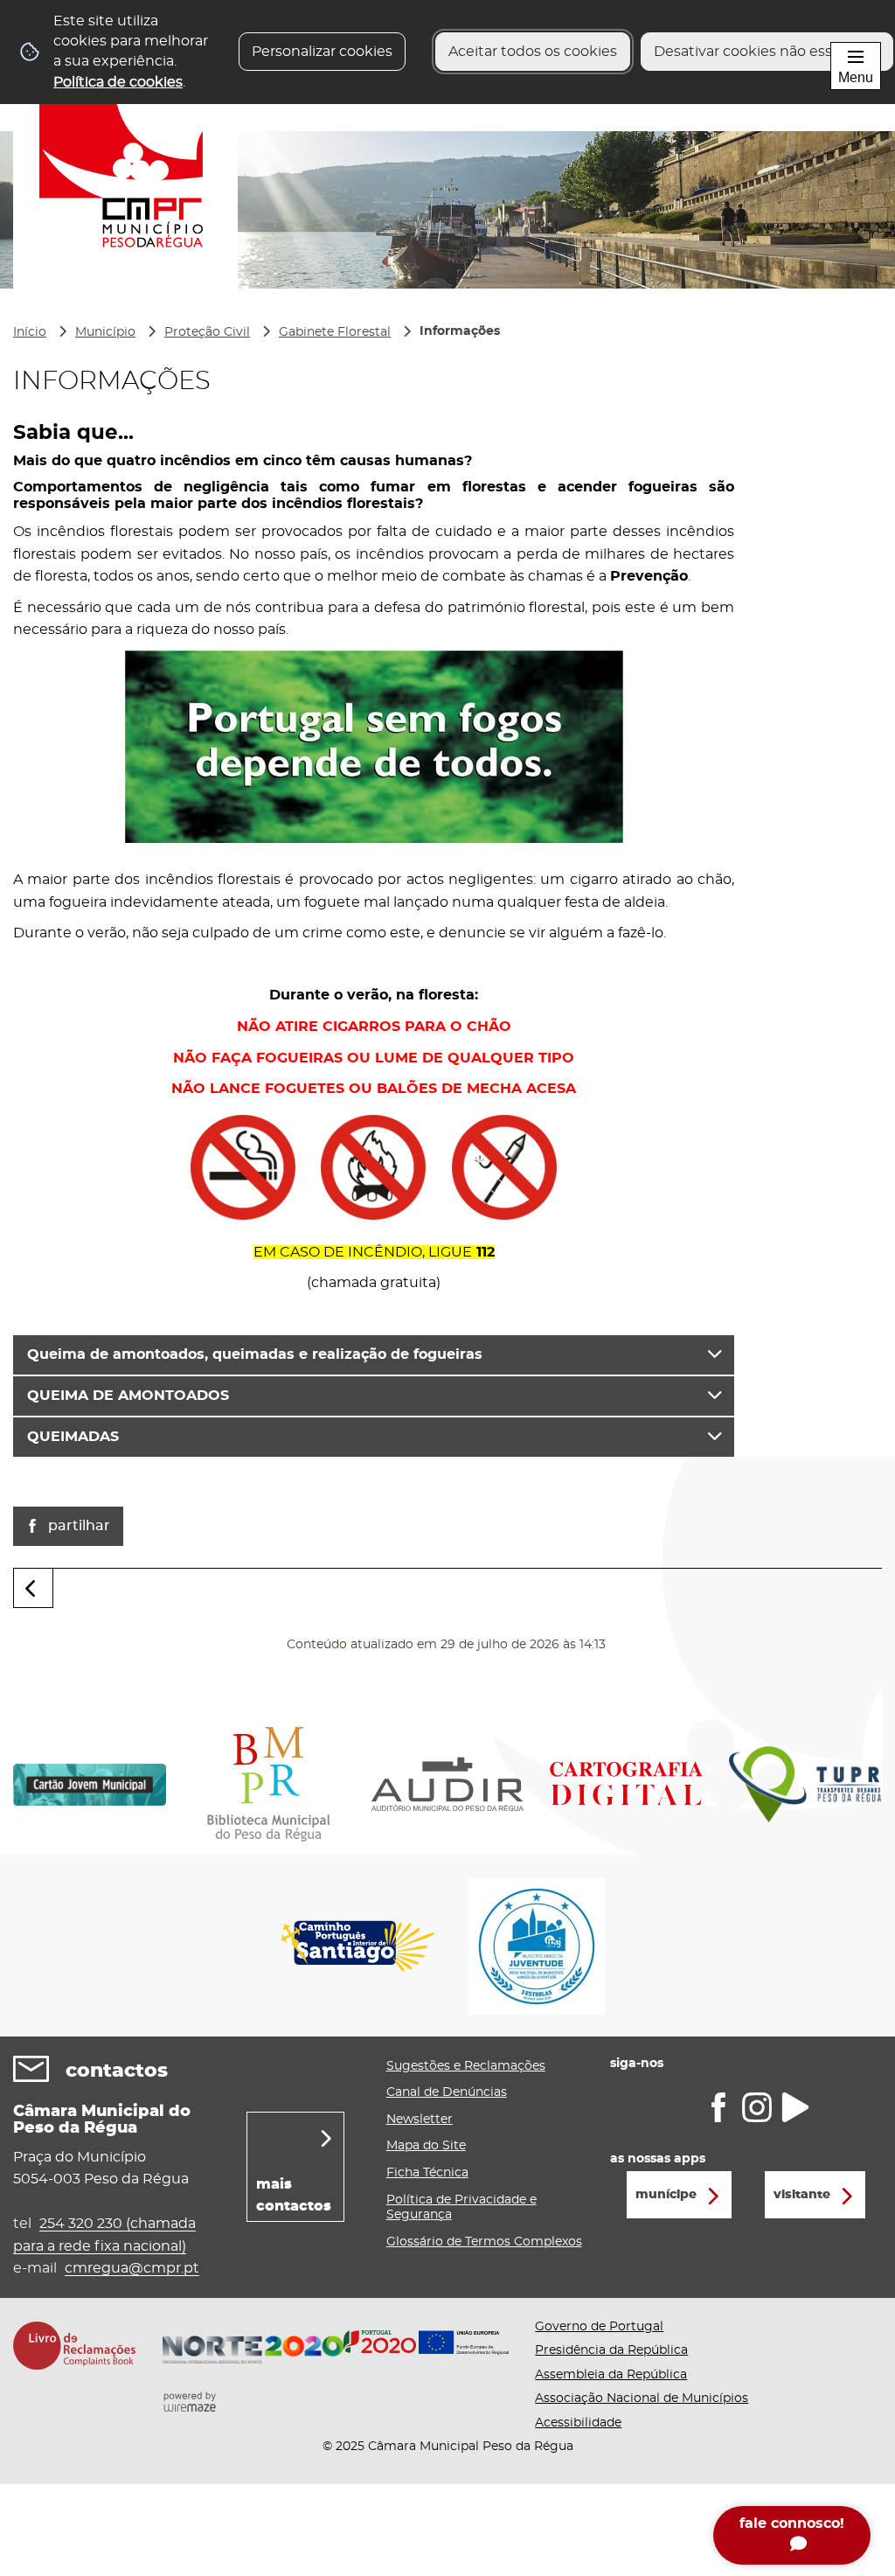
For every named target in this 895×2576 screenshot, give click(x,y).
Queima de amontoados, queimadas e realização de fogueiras (255, 1354)
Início (30, 332)
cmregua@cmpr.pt (132, 2268)
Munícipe (666, 2195)
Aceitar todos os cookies (533, 52)
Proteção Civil (207, 332)
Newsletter (420, 2120)
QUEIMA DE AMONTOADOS (128, 1396)
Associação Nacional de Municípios (642, 2398)
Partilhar (79, 1526)
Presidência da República (611, 2350)
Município (105, 332)
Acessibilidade (578, 2423)
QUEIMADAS (73, 1437)
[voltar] (33, 1588)
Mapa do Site (426, 2146)
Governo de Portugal (599, 2327)
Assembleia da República (611, 2375)
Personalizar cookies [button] (322, 52)
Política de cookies (118, 82)
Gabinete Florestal (335, 332)
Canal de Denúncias (447, 2092)
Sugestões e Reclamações (466, 2066)
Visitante (802, 2195)
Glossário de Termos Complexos (484, 2242)
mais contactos (294, 2196)
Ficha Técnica (427, 2173)
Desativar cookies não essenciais (767, 52)
